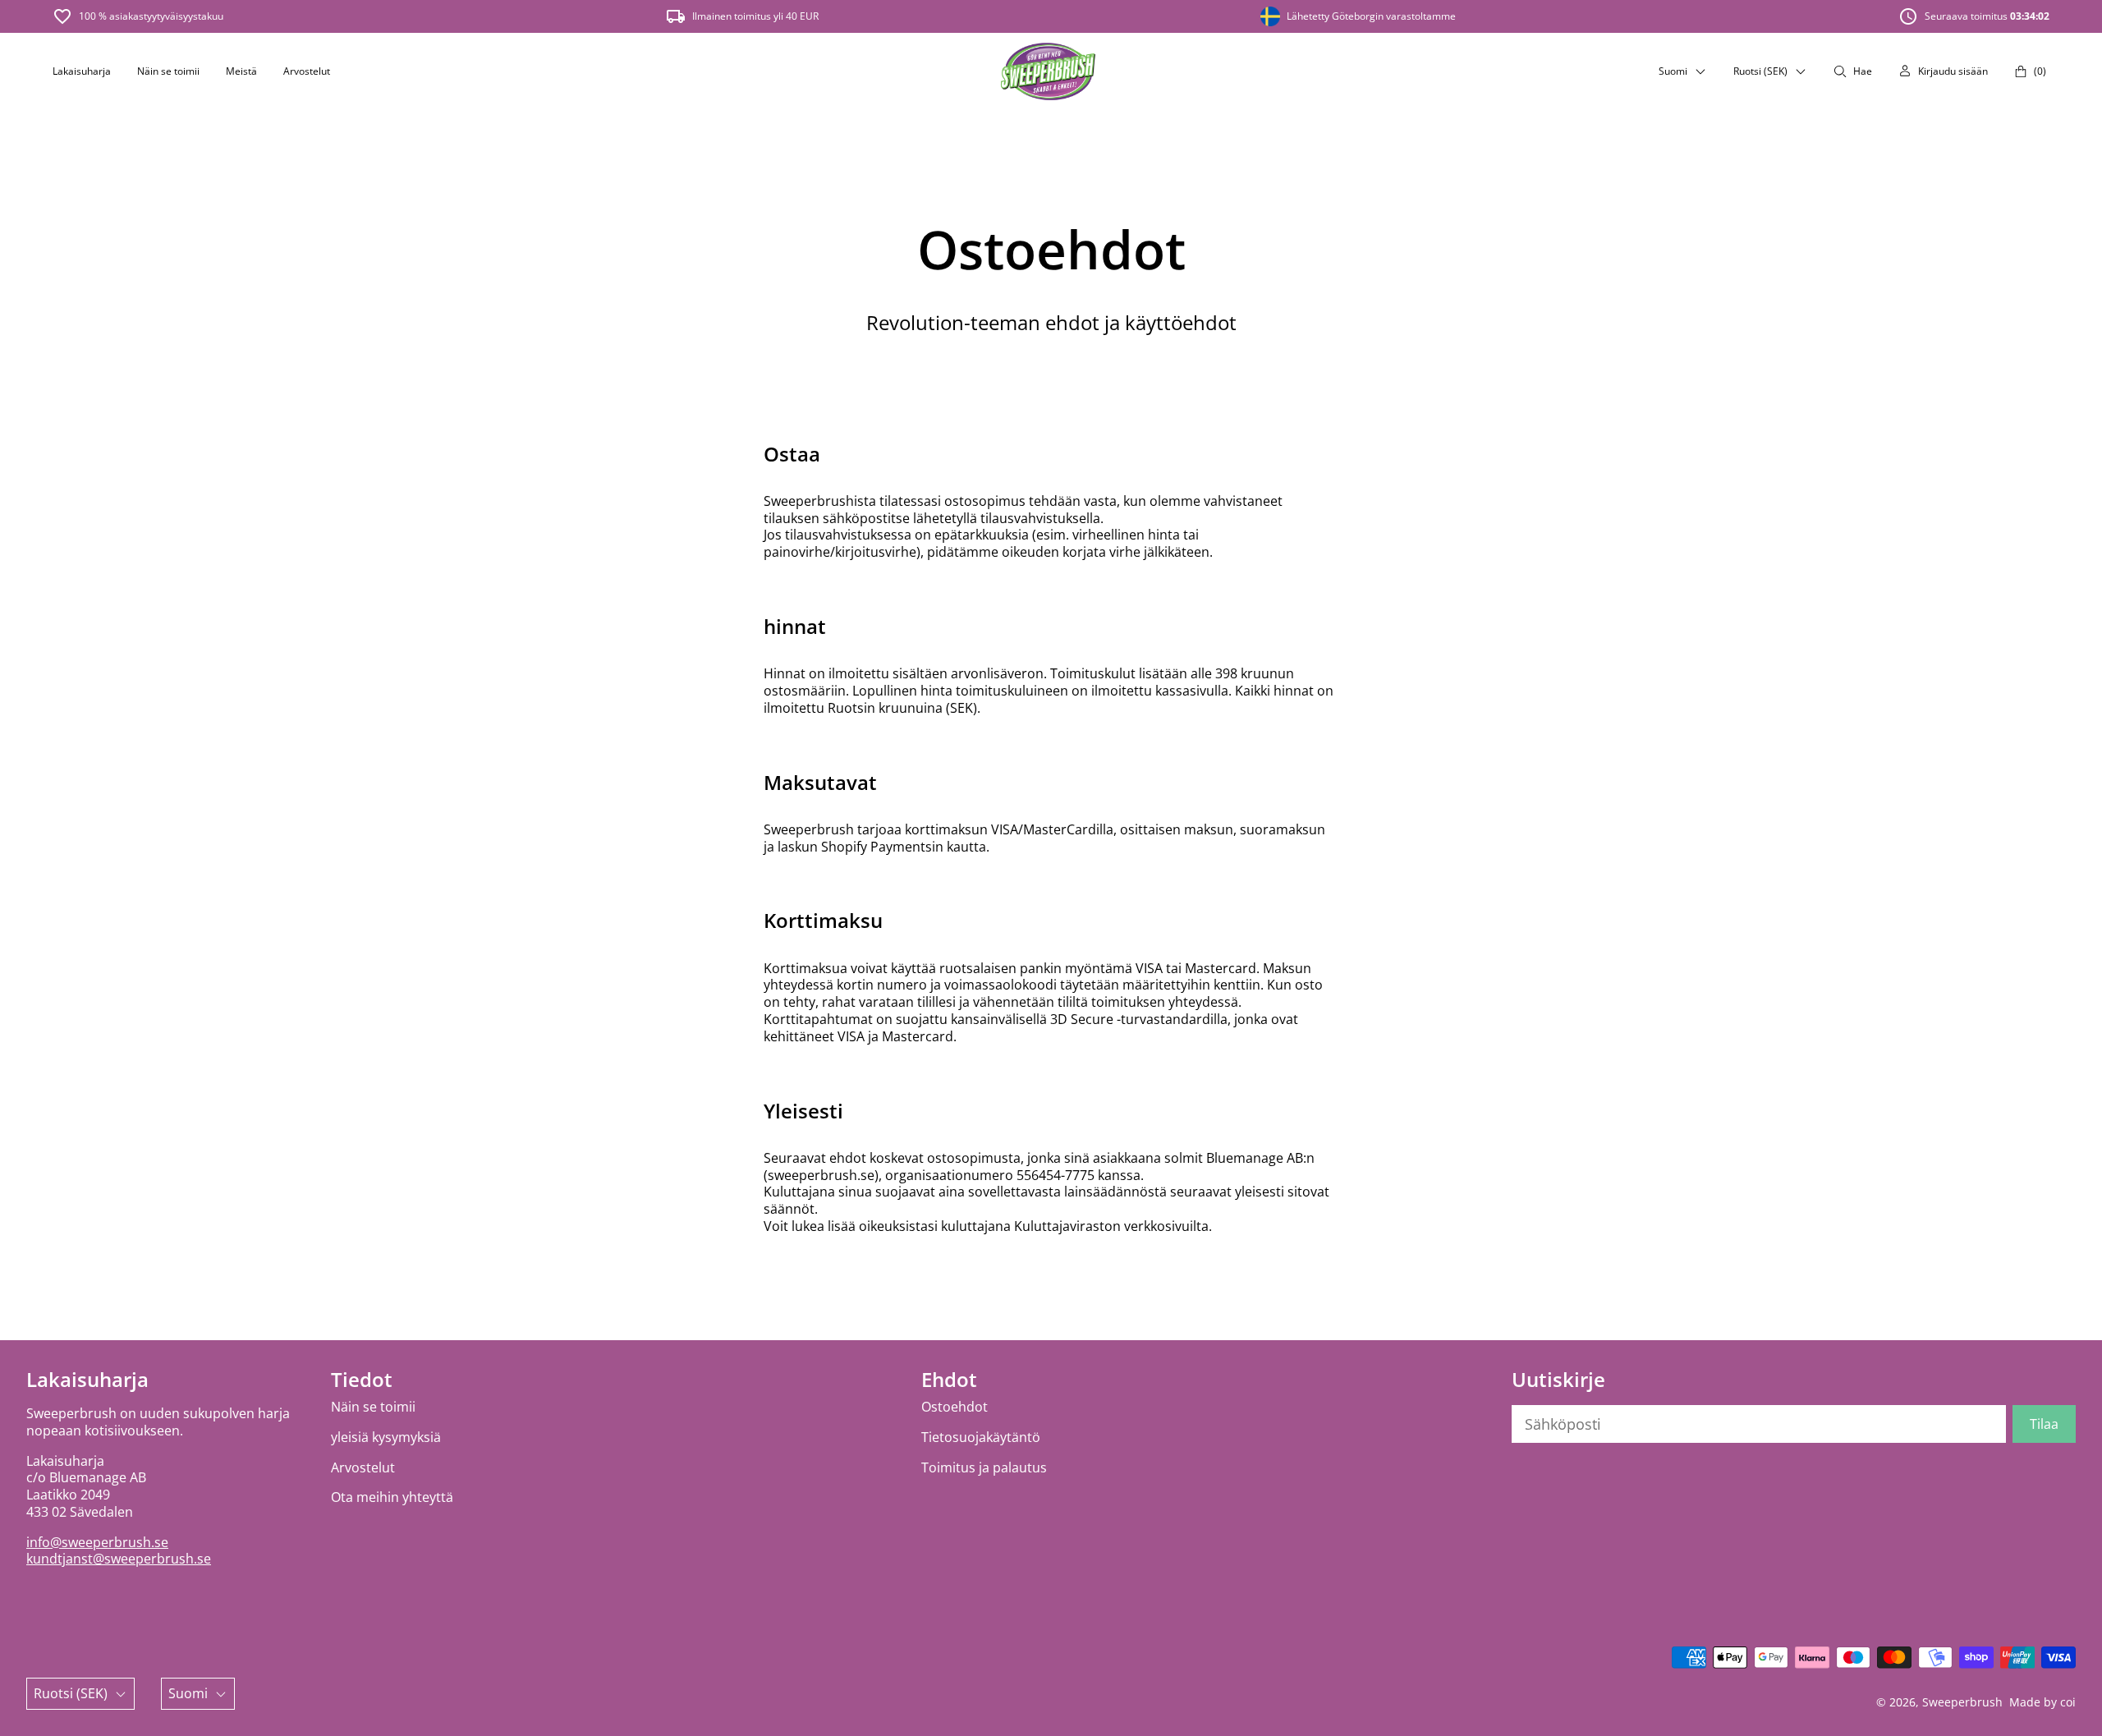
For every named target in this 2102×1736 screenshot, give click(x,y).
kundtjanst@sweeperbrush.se (119, 1559)
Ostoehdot (955, 1407)
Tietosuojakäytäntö (981, 1437)
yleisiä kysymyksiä (386, 1437)
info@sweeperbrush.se (97, 1542)
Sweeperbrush (1962, 1702)
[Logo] (1048, 71)
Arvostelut (307, 71)
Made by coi (2042, 1702)
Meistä (241, 71)
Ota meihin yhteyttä (392, 1497)
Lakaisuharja (82, 71)
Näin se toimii (168, 71)
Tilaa (2044, 1424)
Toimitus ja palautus (984, 1468)
